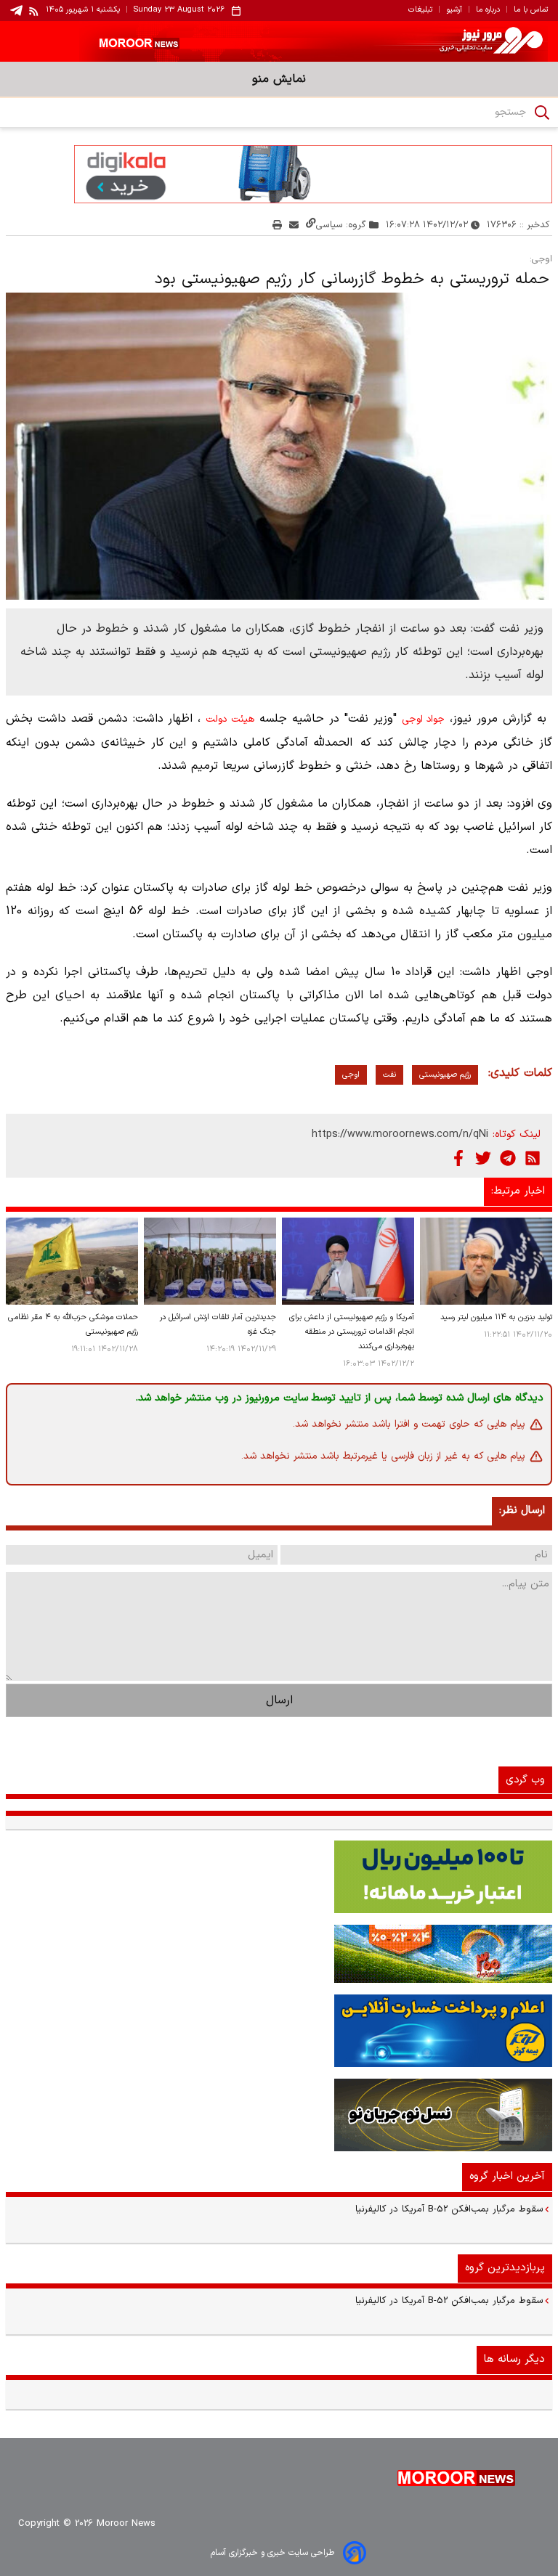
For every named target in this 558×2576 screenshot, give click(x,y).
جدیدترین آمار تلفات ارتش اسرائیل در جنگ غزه (218, 1325)
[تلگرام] (508, 1158)
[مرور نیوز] (279, 41)
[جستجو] (542, 113)
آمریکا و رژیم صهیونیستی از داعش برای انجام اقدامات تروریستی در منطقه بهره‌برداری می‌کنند (352, 1332)
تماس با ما (531, 10)
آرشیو (454, 10)
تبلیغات (420, 10)
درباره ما (488, 10)
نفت (389, 1075)
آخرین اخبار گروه (507, 2176)
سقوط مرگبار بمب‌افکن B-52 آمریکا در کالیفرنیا (449, 2209)
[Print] (277, 225)
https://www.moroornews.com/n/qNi (400, 1134)
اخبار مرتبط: (518, 1191)
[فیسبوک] (458, 1158)
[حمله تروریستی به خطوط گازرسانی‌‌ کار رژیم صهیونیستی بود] (279, 446)
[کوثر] (279, 2031)
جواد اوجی (424, 720)
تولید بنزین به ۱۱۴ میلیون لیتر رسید (496, 1317)
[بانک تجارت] (279, 1877)
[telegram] (16, 11)
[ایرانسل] (279, 2115)
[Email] (294, 225)
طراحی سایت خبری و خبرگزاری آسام (272, 2553)
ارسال (279, 1700)
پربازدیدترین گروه (505, 2268)
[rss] (34, 11)
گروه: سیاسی (341, 225)
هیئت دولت (230, 720)
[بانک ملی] (279, 1954)
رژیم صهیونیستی (445, 1075)
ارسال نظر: (522, 1511)
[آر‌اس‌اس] (533, 1158)
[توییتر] (483, 1158)
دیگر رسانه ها (514, 2359)
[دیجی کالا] (279, 174)
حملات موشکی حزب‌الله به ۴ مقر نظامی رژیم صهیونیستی (73, 1325)
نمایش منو (279, 79)
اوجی (351, 1075)
